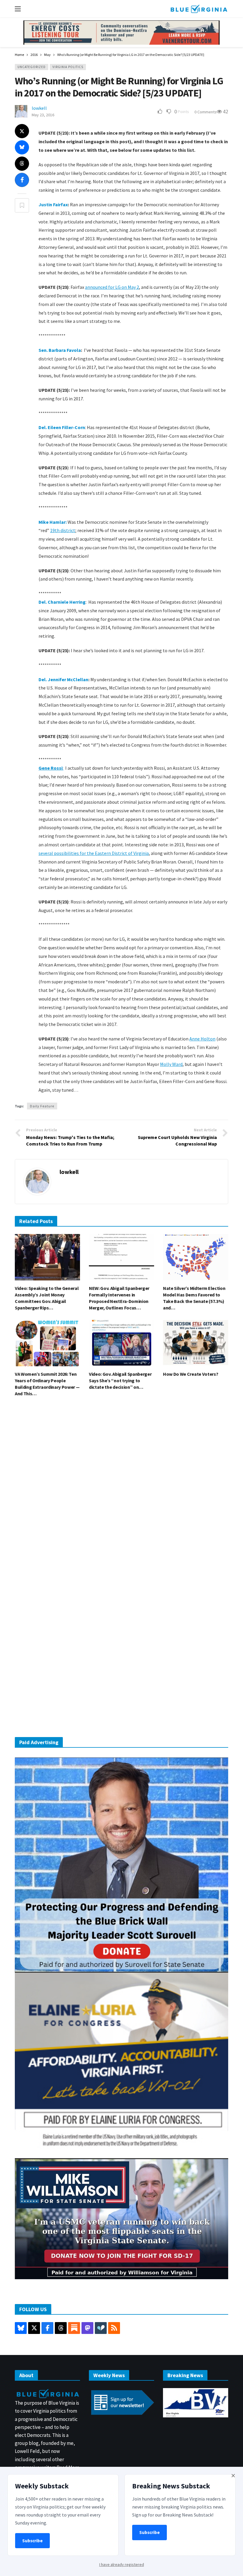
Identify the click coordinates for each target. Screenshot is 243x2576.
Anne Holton (202, 1039)
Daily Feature (42, 1106)
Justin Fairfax (53, 204)
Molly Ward (171, 1064)
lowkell (39, 108)
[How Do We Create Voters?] (196, 1343)
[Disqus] (121, 1491)
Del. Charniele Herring (62, 602)
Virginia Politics (68, 67)
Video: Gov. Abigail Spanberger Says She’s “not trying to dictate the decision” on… (120, 1380)
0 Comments (206, 112)
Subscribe (32, 2541)
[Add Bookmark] (22, 205)
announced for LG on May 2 (112, 287)
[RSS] (114, 2328)
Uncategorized (32, 67)
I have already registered (122, 2564)
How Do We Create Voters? (191, 1374)
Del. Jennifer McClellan (63, 679)
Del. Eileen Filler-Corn (62, 427)
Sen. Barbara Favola (60, 350)
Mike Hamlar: (53, 522)
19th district (63, 530)
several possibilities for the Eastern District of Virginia (94, 853)
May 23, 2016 (43, 115)
